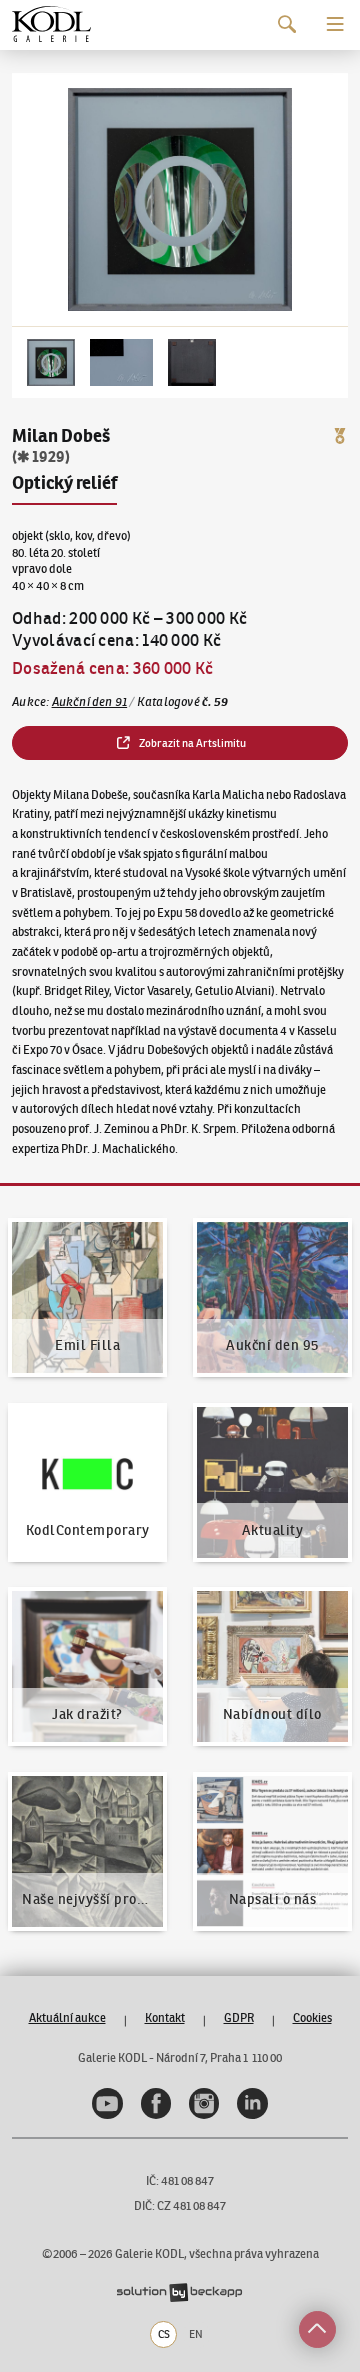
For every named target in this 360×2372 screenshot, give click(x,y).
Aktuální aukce (67, 2017)
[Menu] (335, 24)
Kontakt (165, 2017)
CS (164, 2334)
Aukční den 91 (90, 701)
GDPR (239, 2017)
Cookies (312, 2017)
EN (196, 2334)
